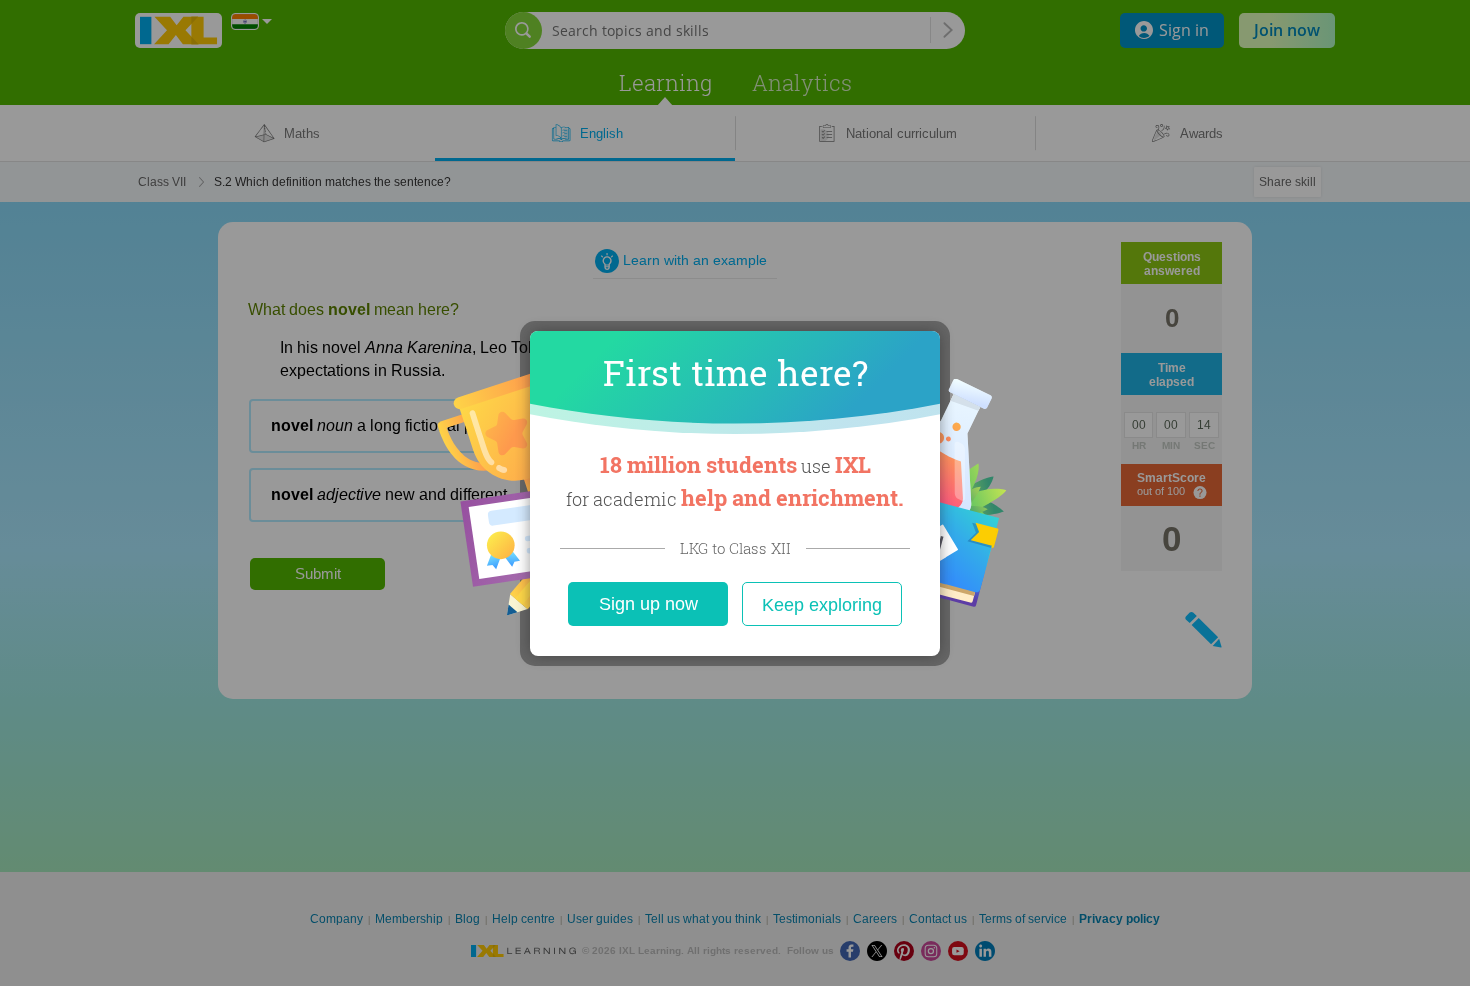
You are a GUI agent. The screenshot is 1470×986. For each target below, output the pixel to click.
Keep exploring (822, 605)
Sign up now (648, 604)
